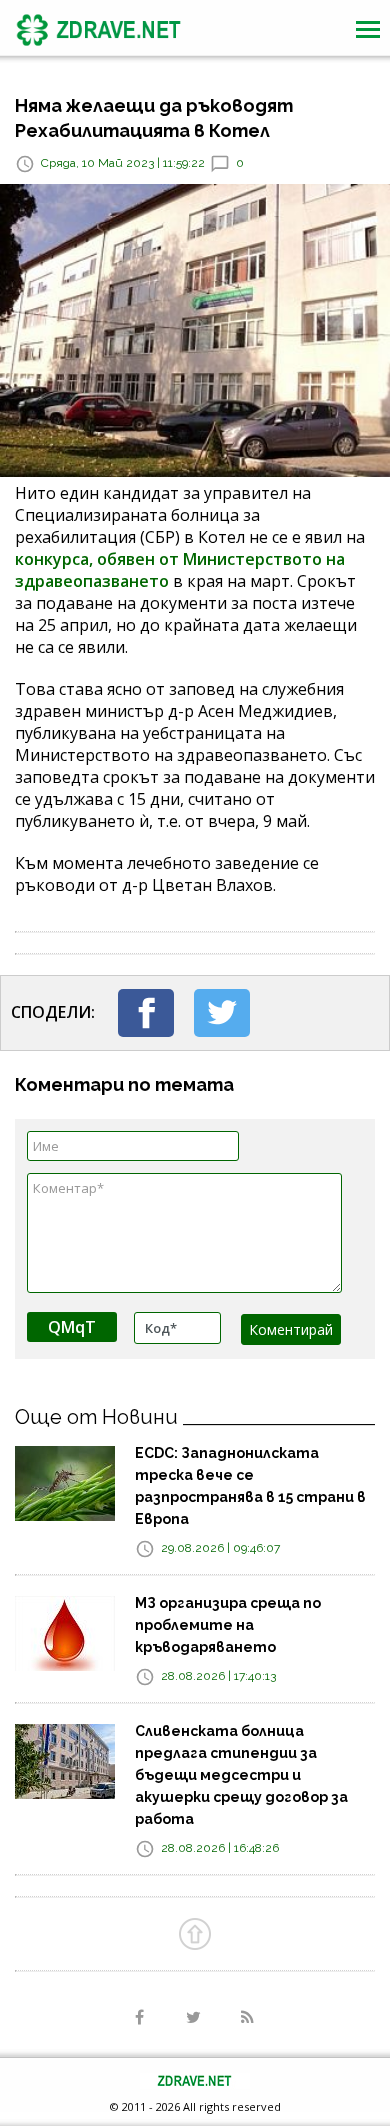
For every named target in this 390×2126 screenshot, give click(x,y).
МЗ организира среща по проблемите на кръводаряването (228, 1625)
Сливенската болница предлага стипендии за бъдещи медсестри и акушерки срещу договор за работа (241, 1775)
